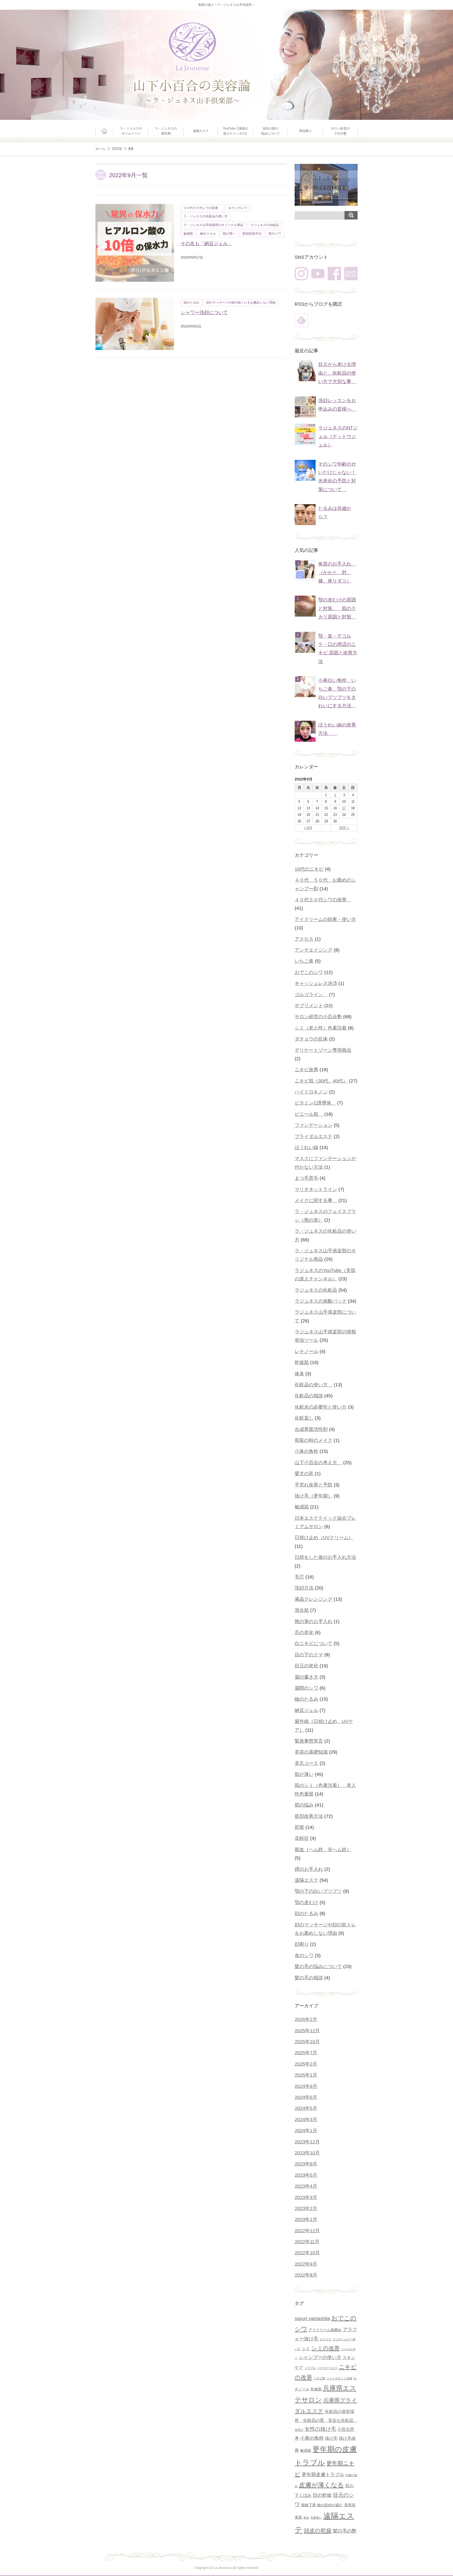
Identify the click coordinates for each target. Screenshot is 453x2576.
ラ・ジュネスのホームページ (131, 131)
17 (344, 808)
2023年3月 (306, 2197)
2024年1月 (306, 2131)
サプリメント (309, 1006)
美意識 (350, 2505)
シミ (306, 2348)
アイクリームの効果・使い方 (325, 919)
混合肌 (302, 1610)
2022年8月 (306, 2275)
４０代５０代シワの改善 (202, 208)
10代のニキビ (309, 869)
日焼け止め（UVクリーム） (324, 1538)
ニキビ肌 (319, 2378)
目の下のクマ (309, 1655)
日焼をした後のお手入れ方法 (325, 1557)
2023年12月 (307, 2142)
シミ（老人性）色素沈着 (321, 1028)
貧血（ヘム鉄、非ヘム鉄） (323, 1850)
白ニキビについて (314, 1643)
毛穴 (299, 1577)
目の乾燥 (322, 2495)
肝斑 (299, 1827)
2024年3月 (306, 2120)
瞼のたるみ (306, 1699)
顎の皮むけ (306, 1903)
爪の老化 (304, 1632)
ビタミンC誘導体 (315, 1103)
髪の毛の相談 (309, 1978)
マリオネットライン (316, 1189)
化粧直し (304, 1418)
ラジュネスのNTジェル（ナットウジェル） (338, 436)
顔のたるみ (191, 303)
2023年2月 (306, 2208)
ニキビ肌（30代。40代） (321, 1081)
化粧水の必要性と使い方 (321, 1407)
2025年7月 (306, 2053)
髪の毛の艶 (345, 2531)
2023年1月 (306, 2219)
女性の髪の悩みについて (271, 131)
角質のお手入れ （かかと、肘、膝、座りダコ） (337, 572)
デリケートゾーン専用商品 (323, 1050)
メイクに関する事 (316, 1200)
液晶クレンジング (314, 1599)
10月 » (344, 828)
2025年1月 (306, 2075)
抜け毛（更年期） (314, 1496)
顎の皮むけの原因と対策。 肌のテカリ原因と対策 (337, 608)
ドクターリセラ (327, 2368)
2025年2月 (306, 2064)
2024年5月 (306, 2108)
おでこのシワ (238, 208)
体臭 (299, 1374)
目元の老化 (306, 1666)
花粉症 (302, 1838)
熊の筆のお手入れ (314, 1621)
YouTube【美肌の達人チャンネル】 (236, 131)
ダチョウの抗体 (311, 1039)
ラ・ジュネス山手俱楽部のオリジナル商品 (213, 225)
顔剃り (302, 1944)
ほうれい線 (306, 1147)
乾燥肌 (302, 1362)
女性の (299, 2430)
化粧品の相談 (309, 1396)
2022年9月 (306, 2264)
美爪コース (306, 1763)
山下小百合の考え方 (318, 1463)
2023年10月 (307, 2153)
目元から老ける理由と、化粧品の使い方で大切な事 (337, 373)
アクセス (304, 939)
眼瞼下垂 (309, 2505)
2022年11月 (307, 2242)
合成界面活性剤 (311, 1429)
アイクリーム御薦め (325, 2330)
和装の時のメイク (314, 1440)
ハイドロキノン (311, 1092)
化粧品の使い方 (314, 1385)
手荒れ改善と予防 (314, 1485)
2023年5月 (306, 2175)
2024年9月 (306, 2086)
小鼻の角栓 (306, 1451)
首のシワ (275, 234)
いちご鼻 (304, 961)
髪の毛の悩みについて (318, 1966)
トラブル (310, 2368)
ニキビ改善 (306, 1070)
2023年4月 (306, 2186)
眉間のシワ (306, 1688)
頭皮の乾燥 (318, 2531)
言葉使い (316, 2518)
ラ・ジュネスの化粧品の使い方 (206, 216)
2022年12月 (307, 2231)
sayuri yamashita (312, 2318)
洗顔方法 (304, 1588)
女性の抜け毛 (320, 2429)
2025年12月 (307, 2031)
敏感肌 (188, 234)
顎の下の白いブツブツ (318, 1891)
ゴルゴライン (311, 995)
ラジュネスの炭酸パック (321, 1301)
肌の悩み (304, 1805)
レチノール (306, 1351)
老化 (306, 2518)
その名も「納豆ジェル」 (207, 244)
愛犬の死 (304, 1474)
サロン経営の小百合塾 (340, 131)
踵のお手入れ (309, 1869)
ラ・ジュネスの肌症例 (166, 131)
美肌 (298, 2517)
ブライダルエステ (314, 1136)
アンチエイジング (314, 950)
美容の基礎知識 (311, 1752)
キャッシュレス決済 (316, 983)
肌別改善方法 (252, 234)
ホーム (104, 131)
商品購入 (305, 131)
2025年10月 (307, 2042)
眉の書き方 (306, 1677)
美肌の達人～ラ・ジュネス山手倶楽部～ (226, 5)
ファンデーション (314, 1125)
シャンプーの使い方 (320, 2357)
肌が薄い (229, 234)
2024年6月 (306, 2097)
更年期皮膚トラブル (323, 2474)
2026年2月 (306, 2019)
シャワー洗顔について (204, 312)
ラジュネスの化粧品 (265, 225)
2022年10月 (307, 2253)
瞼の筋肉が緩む (330, 2505)
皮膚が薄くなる (321, 2485)
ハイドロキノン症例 (339, 2378)
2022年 (117, 149)
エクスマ (325, 2339)
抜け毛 (331, 2438)
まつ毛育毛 (306, 1178)
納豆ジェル (208, 234)
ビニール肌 (309, 1114)
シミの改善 (326, 2348)
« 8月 (308, 828)
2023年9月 (306, 2164)
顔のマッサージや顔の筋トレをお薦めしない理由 (241, 303)
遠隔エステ (201, 131)
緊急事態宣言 (309, 1741)
